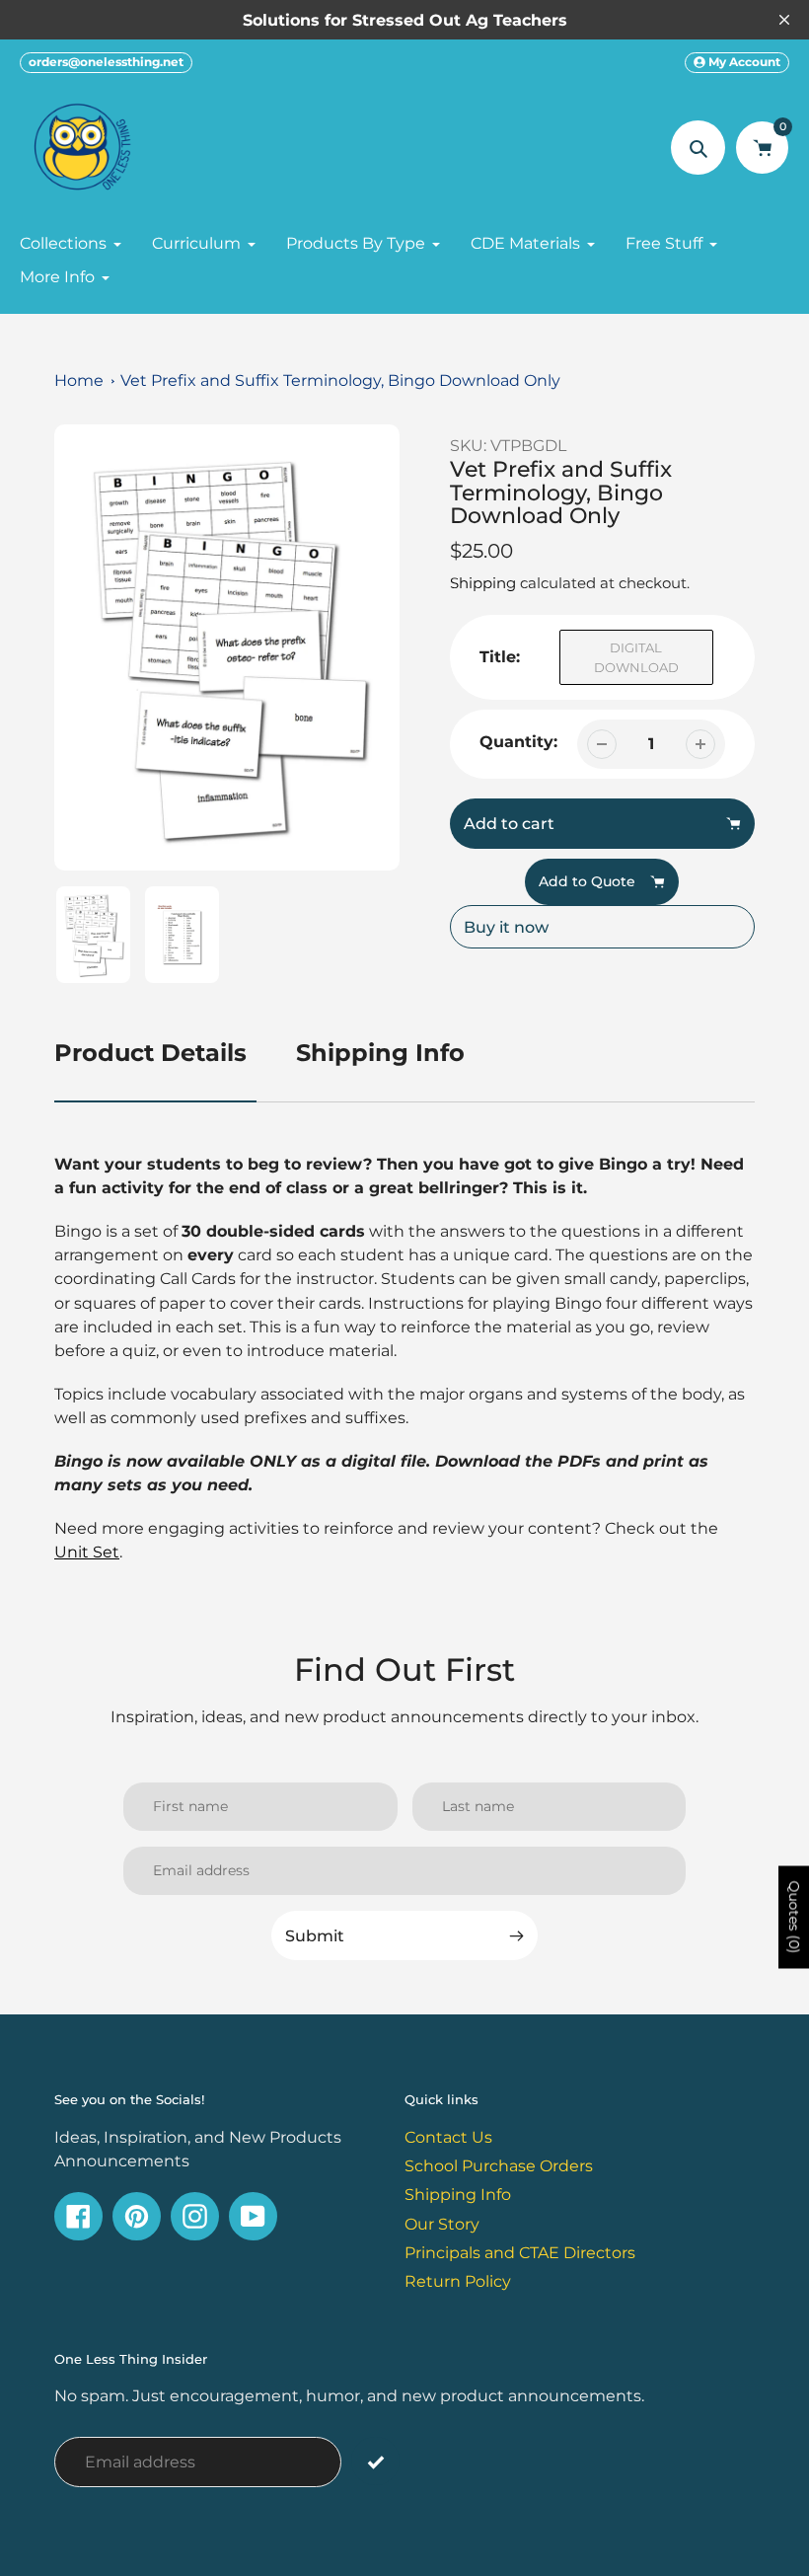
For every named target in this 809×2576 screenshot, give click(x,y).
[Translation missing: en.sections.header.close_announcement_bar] (784, 20)
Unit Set (87, 1552)
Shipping (483, 583)
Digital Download (636, 657)
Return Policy (458, 2281)
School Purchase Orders (499, 2165)
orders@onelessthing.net (106, 62)
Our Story (442, 2224)
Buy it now (506, 927)
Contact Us (448, 2137)
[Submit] (375, 2461)
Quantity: (518, 741)
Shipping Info (380, 1053)
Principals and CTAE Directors (520, 2252)
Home (79, 380)
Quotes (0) (794, 1917)
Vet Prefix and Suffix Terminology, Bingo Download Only (340, 380)
